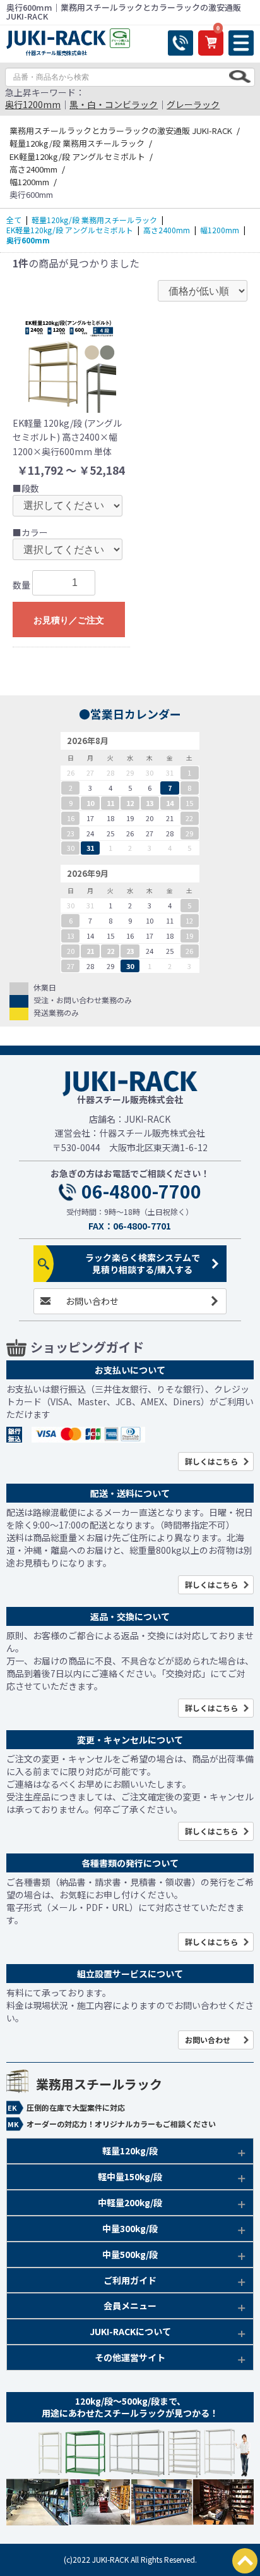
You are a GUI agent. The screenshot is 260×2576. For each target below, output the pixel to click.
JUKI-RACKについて (130, 2331)
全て (14, 220)
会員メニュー (130, 2305)
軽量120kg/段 (130, 2151)
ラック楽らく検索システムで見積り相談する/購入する (143, 1263)
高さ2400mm (167, 230)
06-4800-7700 (141, 1192)
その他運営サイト (130, 2357)
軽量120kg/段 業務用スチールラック (94, 220)
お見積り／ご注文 (69, 620)
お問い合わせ (92, 1301)
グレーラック (193, 104)
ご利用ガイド (130, 2280)
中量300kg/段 (130, 2228)
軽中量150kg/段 (130, 2176)
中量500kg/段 (130, 2254)
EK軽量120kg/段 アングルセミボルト (70, 230)
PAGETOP (245, 2561)
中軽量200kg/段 (130, 2202)
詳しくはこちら (211, 1461)
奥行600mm (28, 240)
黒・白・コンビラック (114, 104)
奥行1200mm (33, 104)
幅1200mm (220, 230)
